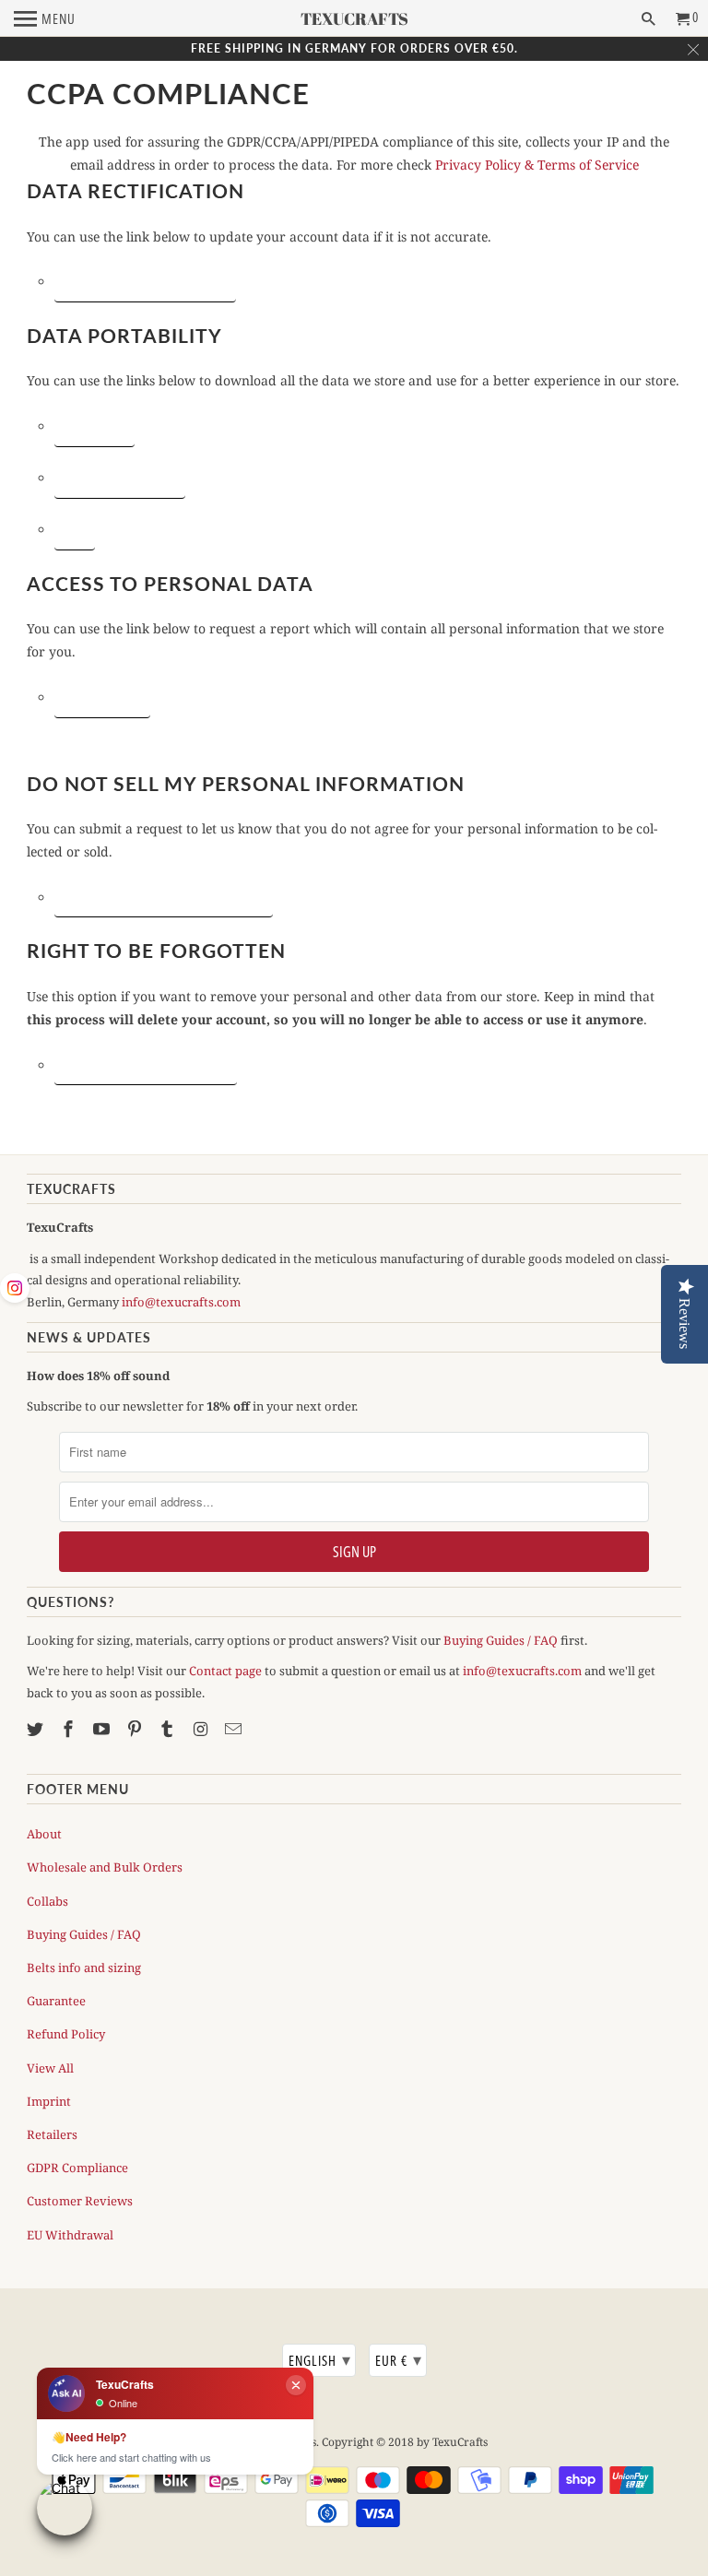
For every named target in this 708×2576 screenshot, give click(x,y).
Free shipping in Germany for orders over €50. (354, 48)
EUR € (399, 2359)
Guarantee (56, 2001)
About (44, 1834)
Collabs (47, 1901)
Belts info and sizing (84, 1967)
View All (50, 2068)
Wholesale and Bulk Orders (105, 1867)
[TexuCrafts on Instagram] (202, 1729)
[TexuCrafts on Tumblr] (169, 1729)
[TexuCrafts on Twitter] (37, 1729)
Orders (75, 529)
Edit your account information (145, 281)
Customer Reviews (80, 2201)
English (320, 2359)
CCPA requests (94, 426)
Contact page (225, 1671)
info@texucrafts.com (181, 1302)
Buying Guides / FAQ (501, 1640)
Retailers (52, 2134)
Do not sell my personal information (164, 897)
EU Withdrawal (70, 2235)
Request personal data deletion (146, 1065)
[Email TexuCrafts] (235, 1729)
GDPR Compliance (77, 2168)
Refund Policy (66, 2034)
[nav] (45, 18)
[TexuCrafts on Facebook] (70, 1729)
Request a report (102, 697)
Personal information (120, 478)
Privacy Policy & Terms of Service (537, 165)
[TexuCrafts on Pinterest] (136, 1729)
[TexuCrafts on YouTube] (103, 1729)
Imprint (49, 2101)
